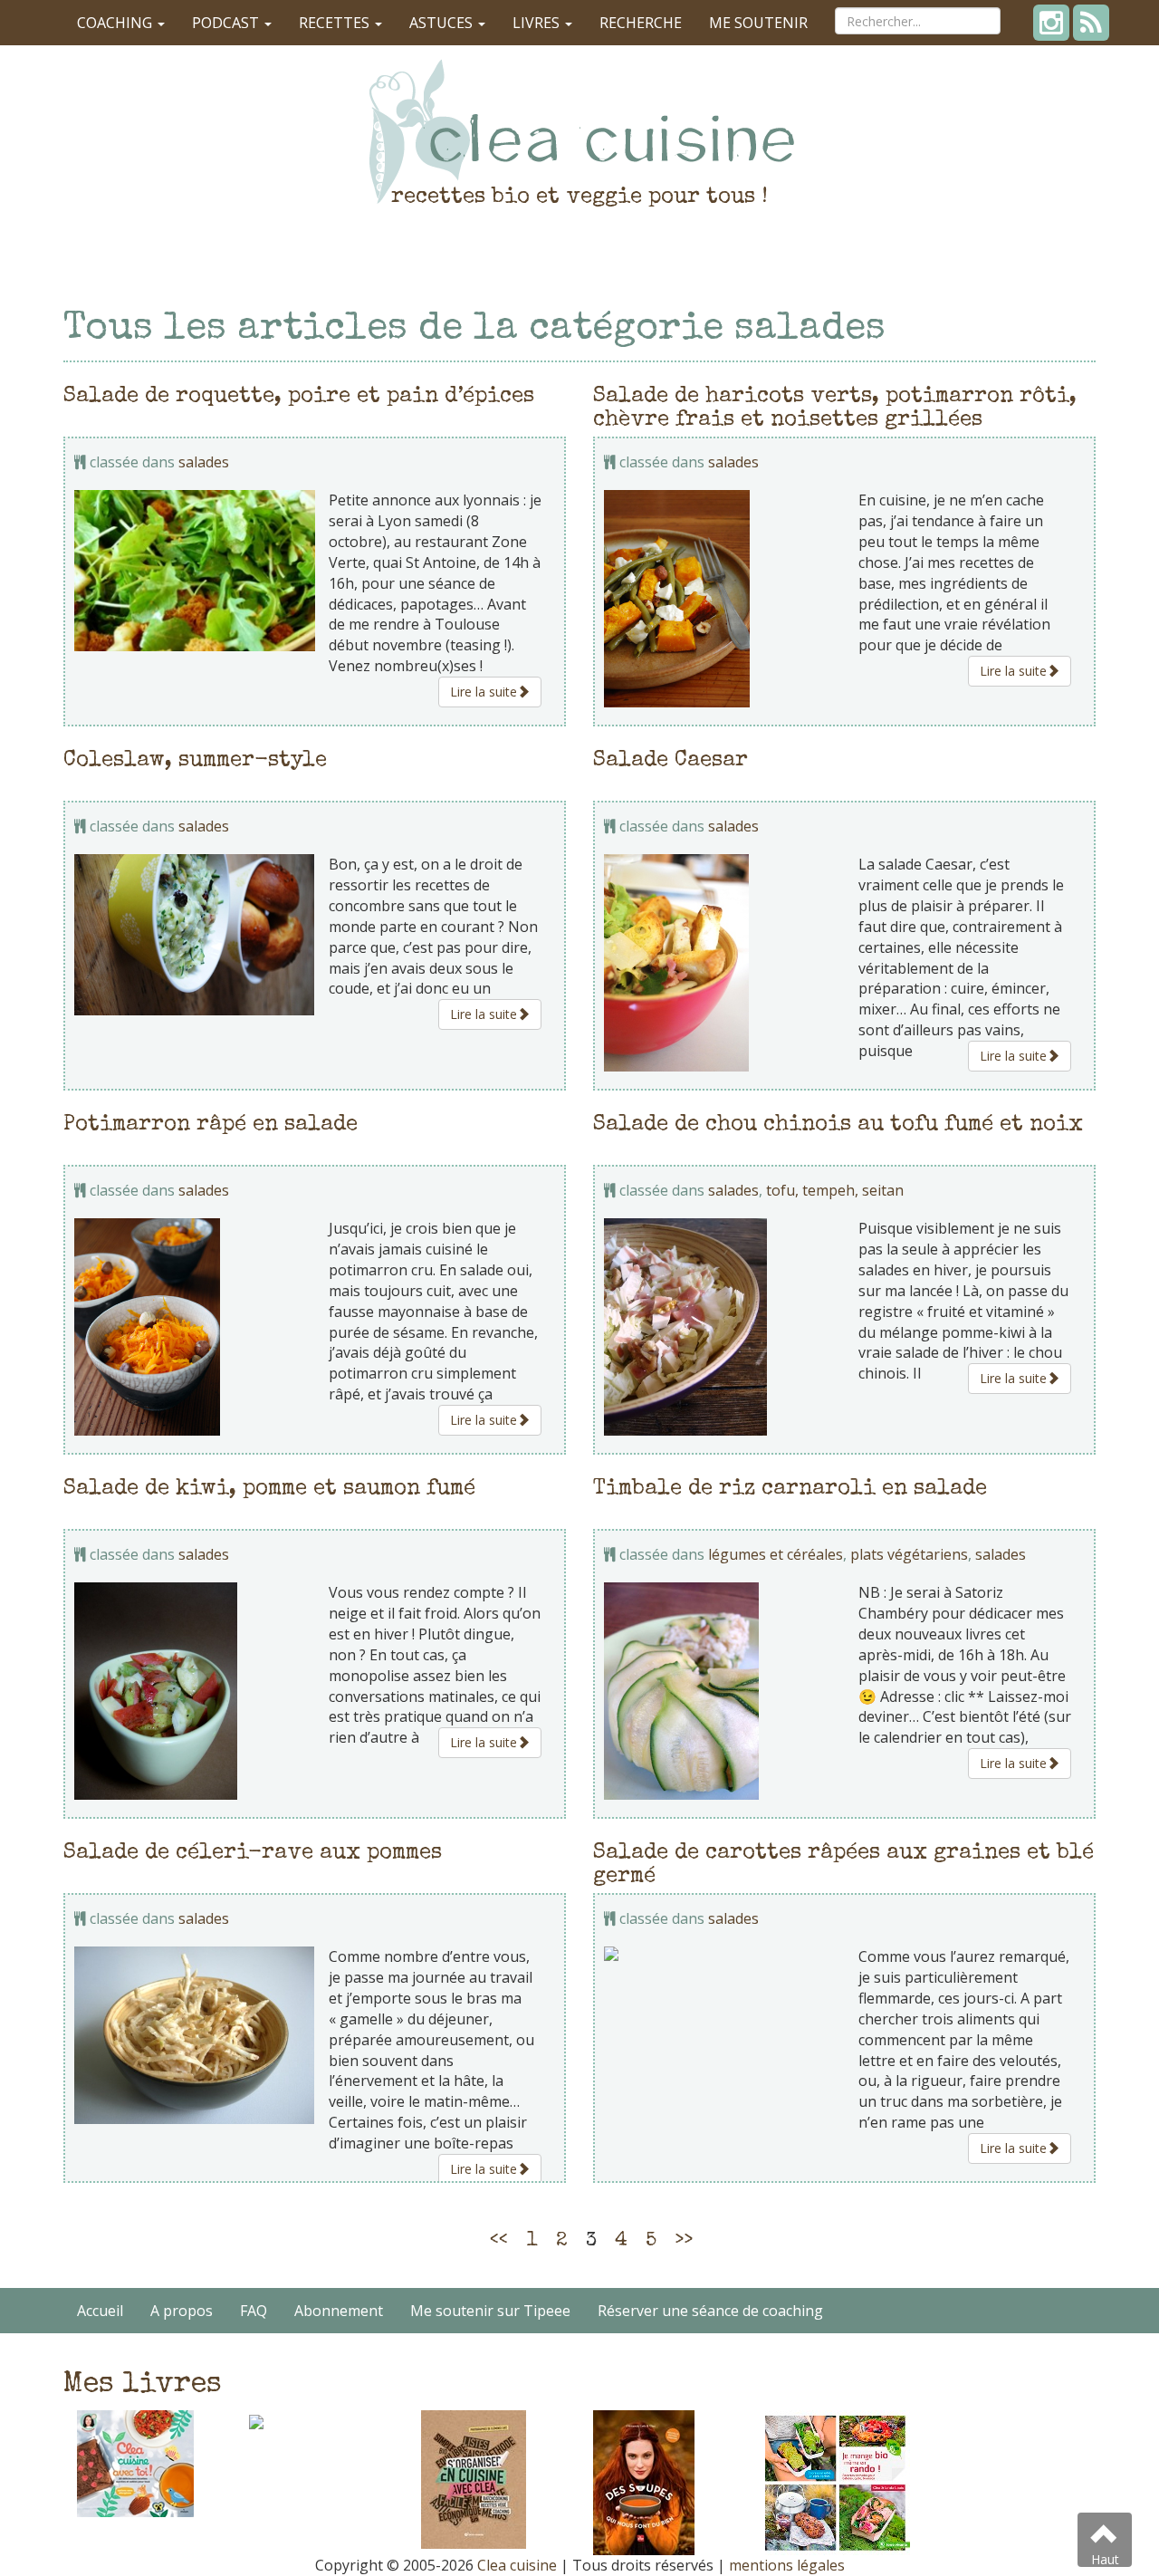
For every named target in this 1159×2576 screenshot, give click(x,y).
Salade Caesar (670, 761)
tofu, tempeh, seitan (835, 1190)
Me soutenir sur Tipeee (490, 2311)
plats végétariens (909, 1554)
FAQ (254, 2311)
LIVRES (538, 23)
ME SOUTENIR (758, 23)
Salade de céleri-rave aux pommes (253, 1853)
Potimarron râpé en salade (211, 1125)
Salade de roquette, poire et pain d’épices (299, 397)
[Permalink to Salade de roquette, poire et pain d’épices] (195, 570)
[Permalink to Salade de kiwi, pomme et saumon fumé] (195, 1691)
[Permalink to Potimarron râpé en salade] (195, 1327)
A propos (182, 2311)
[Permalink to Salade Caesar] (724, 963)
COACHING (116, 23)
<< (499, 2242)
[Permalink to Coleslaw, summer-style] (195, 935)
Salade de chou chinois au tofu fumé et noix (838, 1125)
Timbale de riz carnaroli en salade (790, 1489)
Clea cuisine (517, 2565)
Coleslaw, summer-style (195, 761)
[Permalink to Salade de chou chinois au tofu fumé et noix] (724, 1327)
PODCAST (227, 23)
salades (204, 462)
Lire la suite (484, 692)
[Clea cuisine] (579, 131)
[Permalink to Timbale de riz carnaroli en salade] (724, 1691)
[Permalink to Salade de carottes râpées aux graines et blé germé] (724, 1954)
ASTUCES (443, 23)
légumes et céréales (776, 1554)
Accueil (100, 2311)
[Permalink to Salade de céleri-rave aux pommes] (195, 2035)
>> (684, 2242)
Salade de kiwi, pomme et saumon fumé (269, 1489)
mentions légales (787, 2565)
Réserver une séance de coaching (710, 2311)
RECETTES (336, 23)
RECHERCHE (641, 23)
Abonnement (339, 2311)
